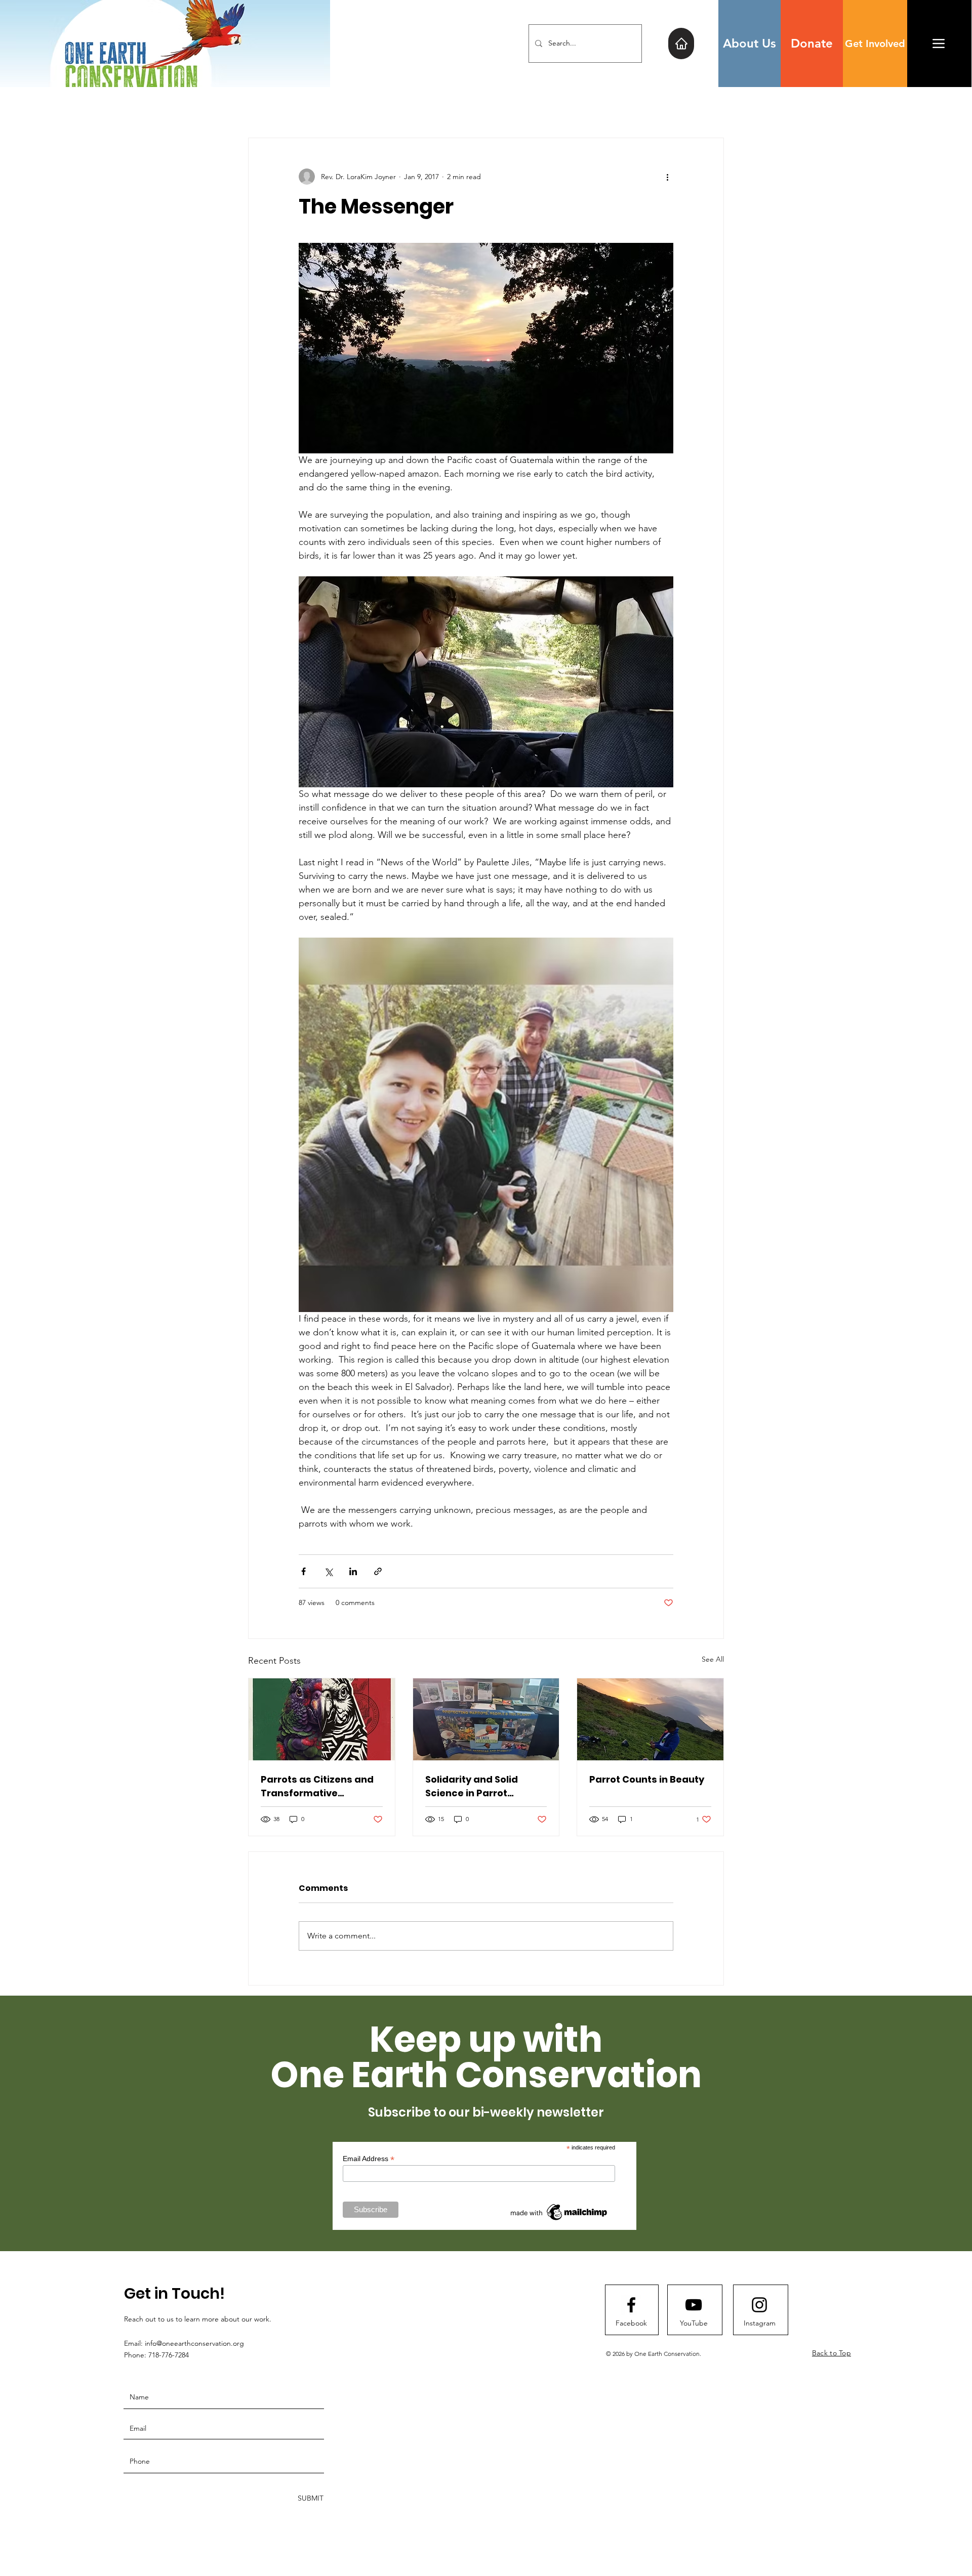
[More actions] (667, 177)
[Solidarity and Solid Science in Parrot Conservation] (486, 1719)
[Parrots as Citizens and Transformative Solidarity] (322, 1719)
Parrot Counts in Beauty (647, 1779)
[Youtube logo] (694, 2305)
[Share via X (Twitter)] (328, 1571)
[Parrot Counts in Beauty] (650, 1719)
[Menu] (939, 43)
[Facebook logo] (631, 2305)
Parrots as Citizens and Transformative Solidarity (317, 1786)
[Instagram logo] (759, 2305)
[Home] (681, 44)
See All (713, 1659)
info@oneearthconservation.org (194, 2343)
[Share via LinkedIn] (353, 1571)
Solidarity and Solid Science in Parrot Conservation (472, 1786)
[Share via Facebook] (303, 1571)
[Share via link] (378, 1571)
